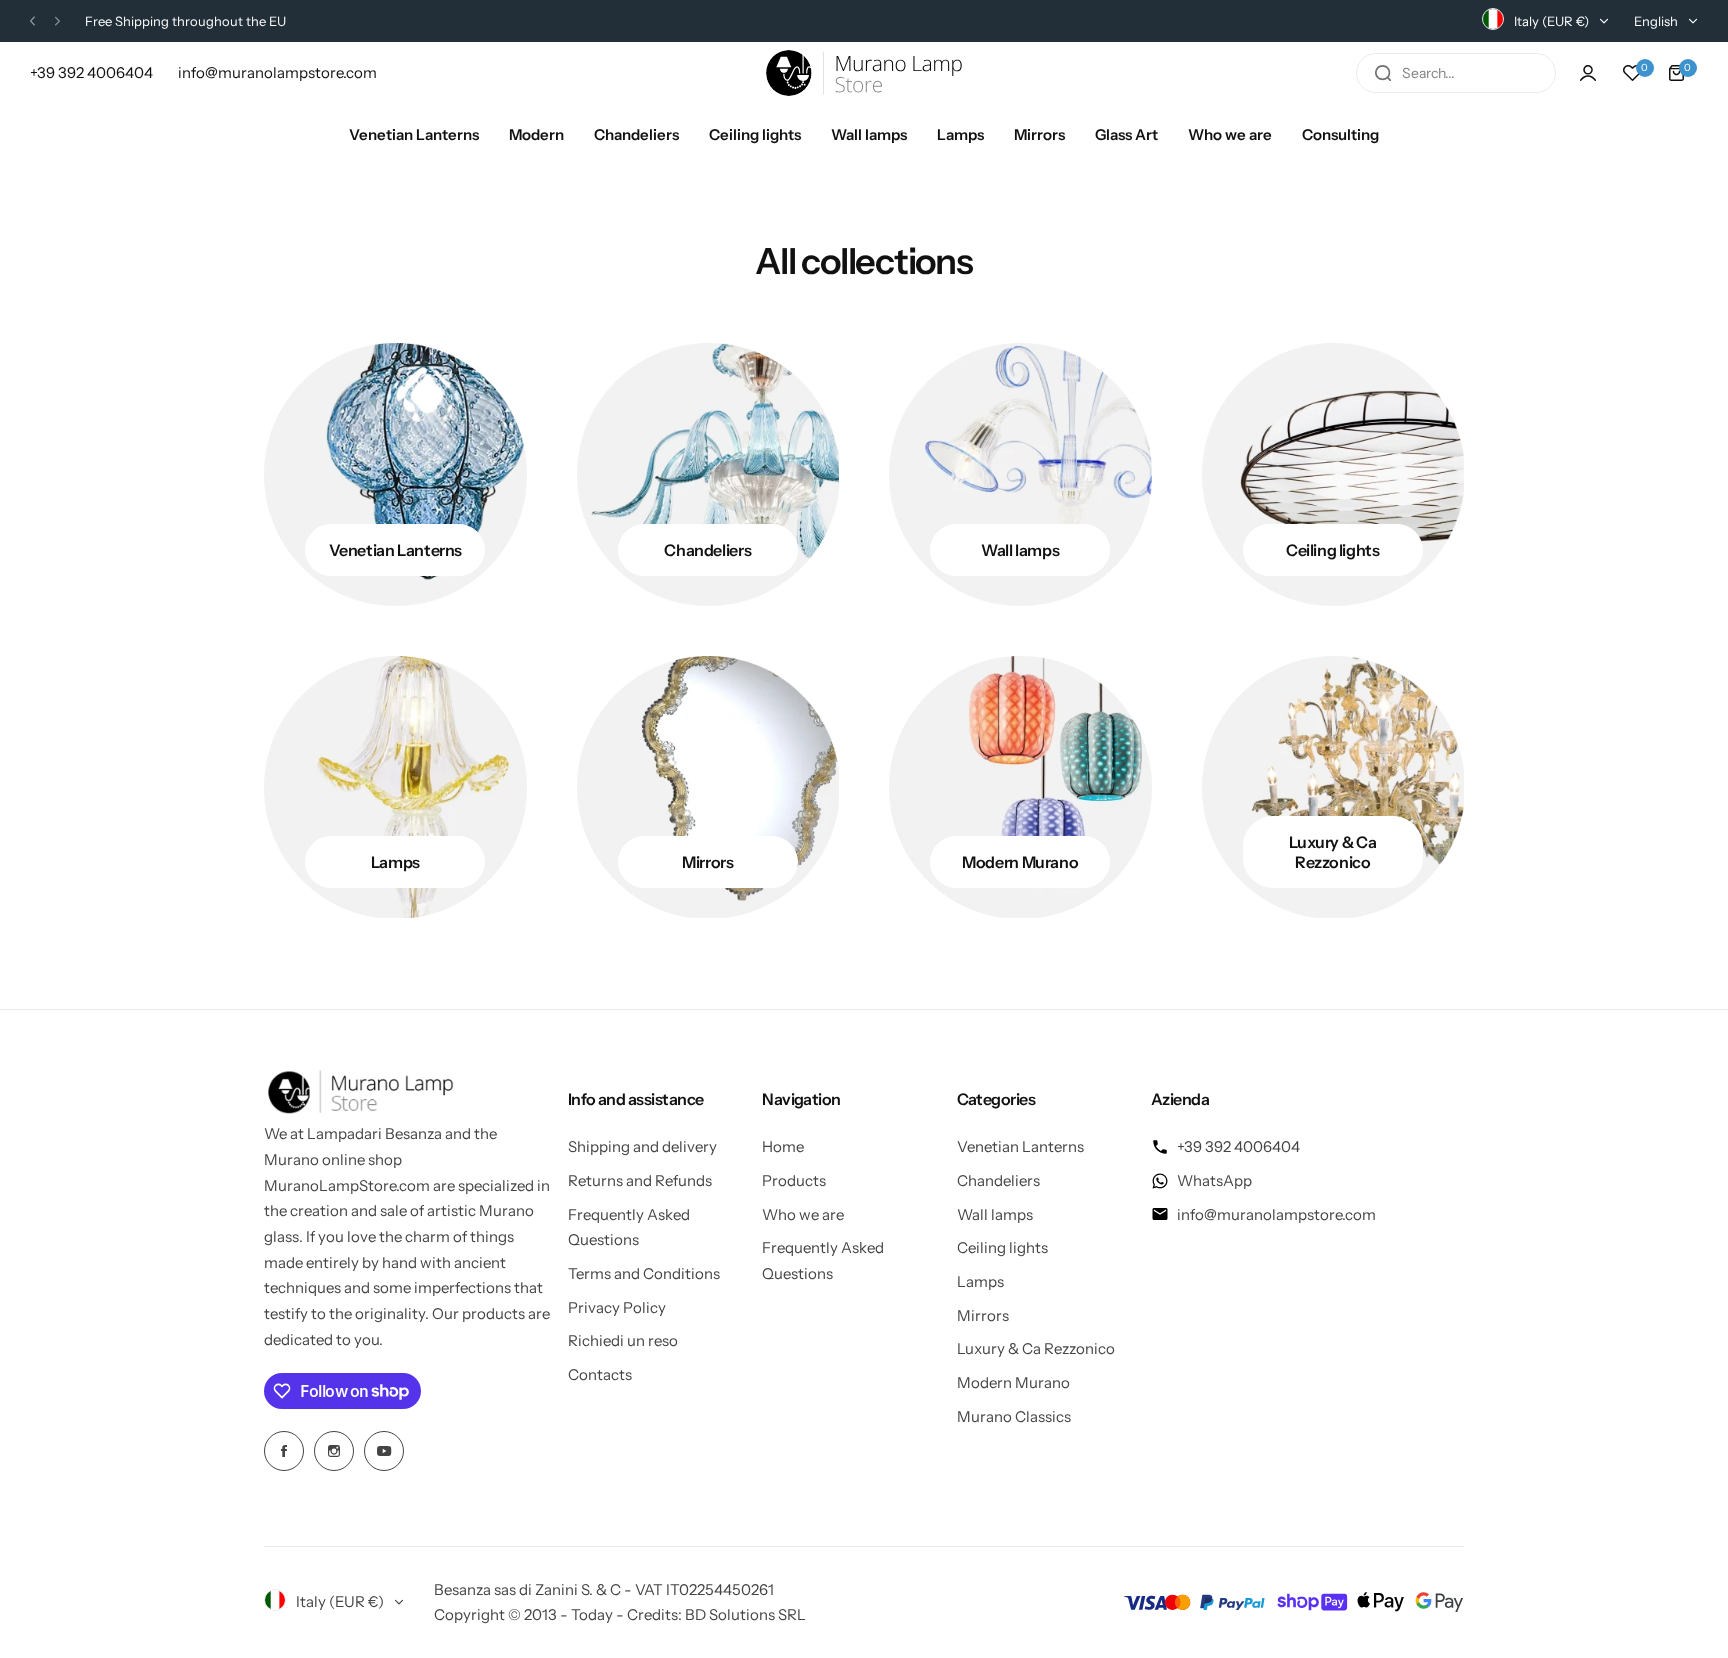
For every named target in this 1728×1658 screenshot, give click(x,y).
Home (783, 1146)
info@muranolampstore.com (1276, 1214)
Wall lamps (995, 1214)
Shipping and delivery (642, 1146)
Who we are (803, 1214)
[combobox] (1456, 73)
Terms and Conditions (644, 1273)
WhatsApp (1214, 1180)
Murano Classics (1014, 1416)
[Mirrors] (708, 787)
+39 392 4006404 (1238, 1146)
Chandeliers (998, 1180)
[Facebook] (284, 1451)
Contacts (600, 1374)
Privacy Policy (617, 1307)
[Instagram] (334, 1451)
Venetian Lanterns (1020, 1146)
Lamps (980, 1281)
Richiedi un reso (623, 1340)
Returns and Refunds (640, 1180)
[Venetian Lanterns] (395, 474)
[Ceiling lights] (1333, 474)
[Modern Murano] (1020, 787)
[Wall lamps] (1020, 474)
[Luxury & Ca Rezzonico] (1333, 787)
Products (794, 1180)
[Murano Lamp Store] (864, 73)
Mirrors (983, 1315)
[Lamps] (395, 787)
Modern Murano (1013, 1382)
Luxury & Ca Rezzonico (1036, 1348)
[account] (1588, 73)
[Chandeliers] (708, 474)
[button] (32, 21)
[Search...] (1383, 73)
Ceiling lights (1002, 1247)
